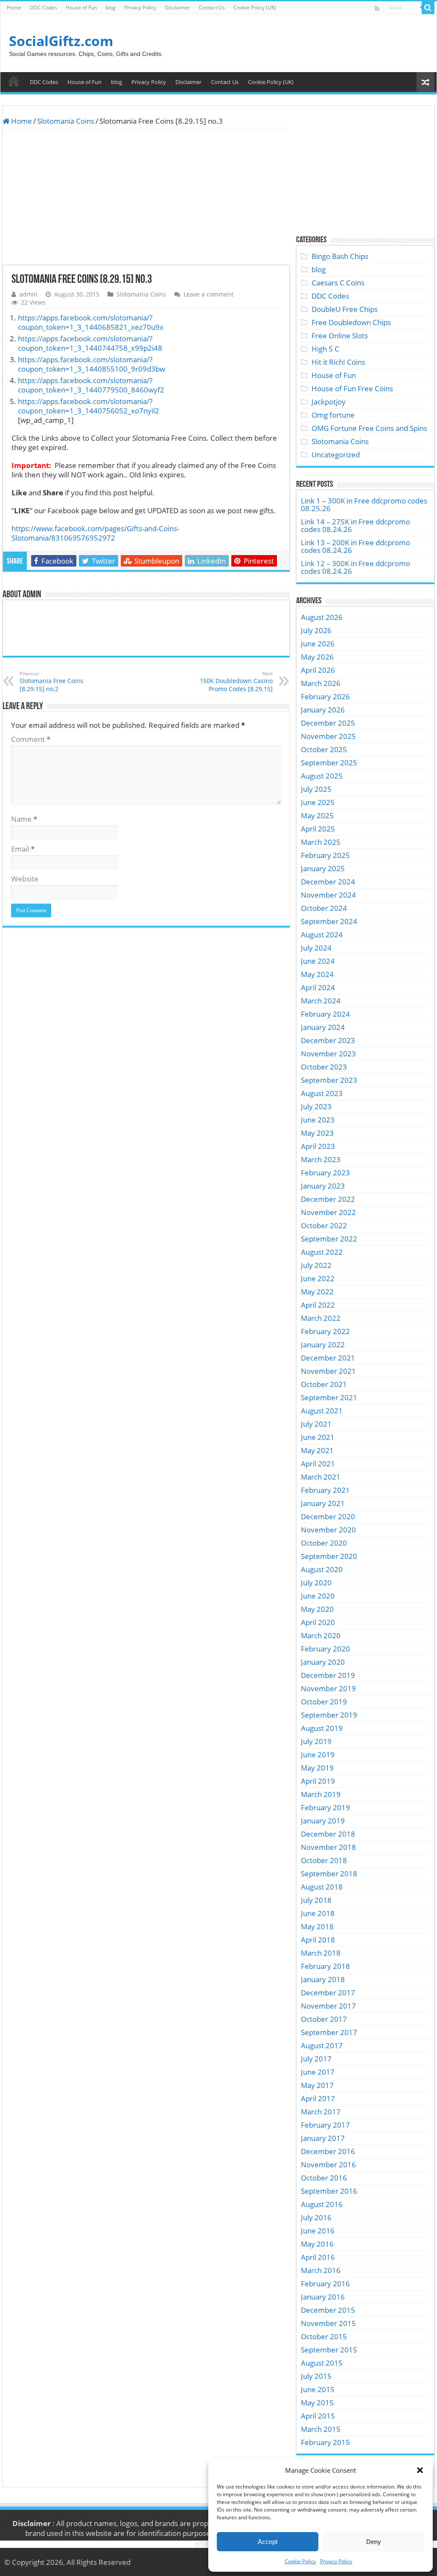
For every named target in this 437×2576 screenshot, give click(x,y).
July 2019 (316, 1741)
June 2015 (318, 2389)
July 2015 (316, 2376)
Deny (374, 2542)
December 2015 (328, 2310)
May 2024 (317, 974)
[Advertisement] (146, 197)
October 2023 (324, 1067)
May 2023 (317, 1133)
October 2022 (324, 1225)
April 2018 (318, 1940)
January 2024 (323, 1027)
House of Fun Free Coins (352, 388)
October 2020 (324, 1543)
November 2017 (328, 2006)
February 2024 (325, 1014)
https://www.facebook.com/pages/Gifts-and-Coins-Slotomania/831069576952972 (95, 533)
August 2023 (322, 1093)
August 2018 (322, 1887)
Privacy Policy (336, 2561)
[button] (420, 2470)
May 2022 (317, 1292)
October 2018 (324, 1860)
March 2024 (321, 1001)
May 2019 (317, 1768)
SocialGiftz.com (61, 41)
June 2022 (318, 1278)
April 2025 (318, 829)
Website (25, 879)
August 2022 (322, 1252)
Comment (31, 739)
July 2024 (316, 948)
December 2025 (328, 723)
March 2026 (321, 683)
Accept (268, 2542)
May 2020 (317, 1609)
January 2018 (323, 1979)
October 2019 (324, 1702)
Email (23, 849)
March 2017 (321, 2112)
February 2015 (325, 2442)
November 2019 (328, 1688)
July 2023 (316, 1106)
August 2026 (322, 617)
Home (14, 7)
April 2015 (318, 2416)
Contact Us (212, 7)
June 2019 (318, 1755)
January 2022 (323, 1345)
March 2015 (321, 2429)
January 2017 (323, 2138)
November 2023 (328, 1054)
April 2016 (318, 2257)
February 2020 (325, 1649)
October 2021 (324, 1384)
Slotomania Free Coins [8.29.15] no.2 (51, 682)
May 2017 (317, 2085)
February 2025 (325, 855)
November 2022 (328, 1212)
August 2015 (322, 2363)
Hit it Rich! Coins (338, 362)
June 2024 (318, 961)
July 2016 (316, 2217)
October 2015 (324, 2336)
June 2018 (318, 1913)
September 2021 (329, 1397)
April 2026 (318, 670)
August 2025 (322, 776)
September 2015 (329, 2350)
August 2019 (322, 1728)
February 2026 (325, 696)
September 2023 (329, 1080)
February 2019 (325, 1807)
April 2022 (318, 1305)
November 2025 (328, 736)
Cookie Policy (300, 2561)
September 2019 (329, 1715)
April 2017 (318, 2098)
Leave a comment (208, 294)
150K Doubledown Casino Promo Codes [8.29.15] (236, 682)
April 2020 (318, 1622)
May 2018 (317, 1926)
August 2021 (322, 1411)
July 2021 (316, 1424)
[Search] (428, 8)
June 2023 (318, 1120)
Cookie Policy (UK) (255, 7)
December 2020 (328, 1516)
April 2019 (318, 1781)
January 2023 (323, 1186)
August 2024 (322, 935)
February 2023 (325, 1173)
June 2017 (318, 2072)
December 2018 (328, 1834)
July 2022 (316, 1265)
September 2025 (329, 763)
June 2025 (318, 802)
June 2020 (318, 1596)
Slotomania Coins (66, 121)
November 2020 (328, 1530)
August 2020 (322, 1569)
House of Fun (81, 7)
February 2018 (325, 1966)
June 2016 (318, 2231)
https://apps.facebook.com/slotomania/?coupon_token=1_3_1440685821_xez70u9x (91, 322)
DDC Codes (44, 7)
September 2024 (329, 921)
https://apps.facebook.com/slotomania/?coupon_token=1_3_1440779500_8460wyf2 (91, 385)
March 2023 (321, 1159)
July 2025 (316, 789)
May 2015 (317, 2403)
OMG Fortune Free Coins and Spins (369, 428)
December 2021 (328, 1358)
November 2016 (328, 2165)
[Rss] (377, 8)
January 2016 (323, 2297)
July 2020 (316, 1583)
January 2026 (323, 710)
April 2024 (318, 987)
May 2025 (317, 816)
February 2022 (325, 1331)
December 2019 (328, 1675)
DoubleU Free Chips (345, 309)
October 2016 (324, 2178)
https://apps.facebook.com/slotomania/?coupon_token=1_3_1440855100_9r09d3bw (92, 364)
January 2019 (323, 1821)
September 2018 (329, 1874)
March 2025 (321, 842)
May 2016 (317, 2244)
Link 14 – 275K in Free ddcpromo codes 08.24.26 (355, 525)
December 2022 (328, 1199)
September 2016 (329, 2191)
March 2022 (321, 1318)
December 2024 (328, 882)
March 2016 (321, 2270)
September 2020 (329, 1556)
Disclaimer (178, 7)
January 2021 (323, 1503)
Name (24, 819)
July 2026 (316, 630)
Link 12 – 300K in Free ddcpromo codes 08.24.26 (355, 567)
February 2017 (325, 2125)
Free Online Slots (340, 336)
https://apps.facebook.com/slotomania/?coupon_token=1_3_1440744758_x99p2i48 (90, 343)
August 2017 (322, 2045)
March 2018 (321, 1953)
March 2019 (321, 1794)
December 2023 (328, 1040)
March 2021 (321, 1477)
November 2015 (328, 2323)
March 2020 (321, 1635)
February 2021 (325, 1490)
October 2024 (324, 908)
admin (28, 294)
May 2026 (317, 657)
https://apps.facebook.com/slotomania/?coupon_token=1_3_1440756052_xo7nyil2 (89, 406)
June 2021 (318, 1437)
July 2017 (316, 2059)
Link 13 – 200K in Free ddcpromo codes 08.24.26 (355, 546)
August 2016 (322, 2204)
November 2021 (328, 1371)
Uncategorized (336, 455)
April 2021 (318, 1464)
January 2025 (323, 868)
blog (111, 7)
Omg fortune (333, 415)
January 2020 (323, 1662)
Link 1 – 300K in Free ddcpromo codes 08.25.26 (364, 504)
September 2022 (329, 1239)
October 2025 (324, 749)
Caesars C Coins (338, 283)
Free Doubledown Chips (351, 322)
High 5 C (325, 349)
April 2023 (318, 1146)
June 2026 (318, 644)
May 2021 (317, 1450)
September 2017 (329, 2032)
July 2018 (316, 1900)
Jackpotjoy (329, 402)
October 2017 (324, 2019)
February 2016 (325, 2284)
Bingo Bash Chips (340, 256)
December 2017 (328, 1993)
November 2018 (328, 1847)
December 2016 (328, 2151)
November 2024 (328, 895)
